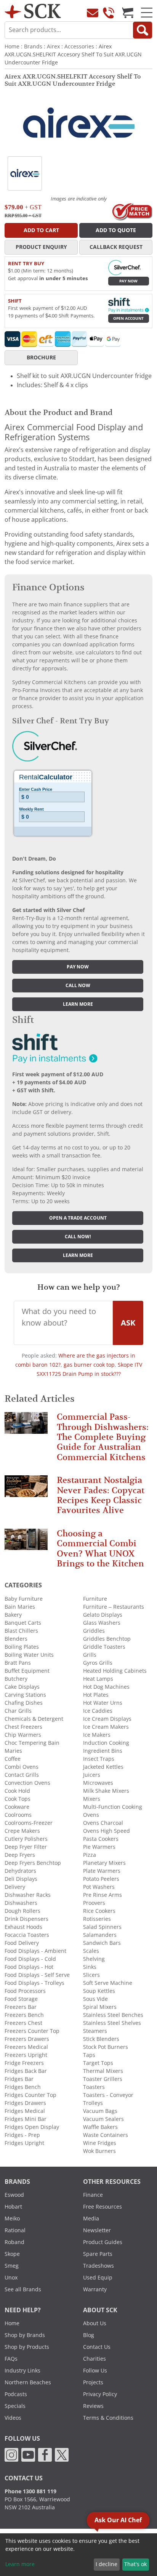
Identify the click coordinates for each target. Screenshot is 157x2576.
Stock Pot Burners (106, 2047)
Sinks (90, 1967)
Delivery (15, 1887)
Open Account (128, 318)
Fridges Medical (25, 2111)
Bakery (13, 1615)
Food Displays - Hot (29, 1967)
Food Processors (25, 1991)
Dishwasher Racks (28, 1895)
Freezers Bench (24, 2015)
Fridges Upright (24, 2143)
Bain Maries (20, 1607)
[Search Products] (143, 30)
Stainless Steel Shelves (112, 2023)
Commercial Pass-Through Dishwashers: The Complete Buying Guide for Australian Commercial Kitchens (103, 1437)
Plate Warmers (102, 1871)
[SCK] (33, 10)
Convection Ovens (27, 1783)
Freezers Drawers (27, 2039)
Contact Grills (22, 1775)
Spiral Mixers (100, 2007)
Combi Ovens (22, 1767)
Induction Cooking (106, 1743)
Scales (91, 1951)
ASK (128, 1323)
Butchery (16, 1679)
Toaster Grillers (103, 2079)
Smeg (12, 2266)
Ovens (91, 1815)
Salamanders (100, 1935)
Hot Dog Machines (106, 1687)
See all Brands (23, 2289)
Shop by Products (27, 2347)
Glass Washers (102, 1623)
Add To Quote (116, 230)
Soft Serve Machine (108, 1983)
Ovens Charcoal (103, 1823)
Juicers (92, 1775)
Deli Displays (21, 1879)
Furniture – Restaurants (114, 1607)
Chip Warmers (23, 1735)
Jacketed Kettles (103, 1767)
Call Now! (78, 1237)
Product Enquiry (41, 247)
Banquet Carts (23, 1623)
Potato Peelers (101, 1879)
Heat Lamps (98, 1679)
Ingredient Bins (103, 1751)
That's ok (135, 2564)
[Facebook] (45, 2454)
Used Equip (98, 2278)
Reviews (93, 2406)
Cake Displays (22, 1687)
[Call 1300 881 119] (109, 13)
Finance (93, 2195)
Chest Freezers (23, 1727)
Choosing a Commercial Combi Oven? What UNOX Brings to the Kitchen (100, 1548)
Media (91, 2219)
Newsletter (97, 2230)
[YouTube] (28, 2454)
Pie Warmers (99, 1847)
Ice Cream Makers (106, 1727)
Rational (15, 2230)
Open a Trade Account (78, 1218)
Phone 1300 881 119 (30, 2491)
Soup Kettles (99, 1991)
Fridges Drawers (25, 2103)
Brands (33, 46)
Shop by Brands (25, 2335)
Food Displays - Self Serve (37, 1975)
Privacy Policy (100, 2394)
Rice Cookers (99, 1911)
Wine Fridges (100, 2143)
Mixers (92, 1799)
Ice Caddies (98, 1711)
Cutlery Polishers (26, 1839)
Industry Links (22, 2371)
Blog (89, 2335)
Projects (93, 2382)
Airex (53, 46)
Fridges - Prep (22, 2135)
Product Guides (103, 2242)
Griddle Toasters (104, 1647)
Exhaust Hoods (23, 1927)
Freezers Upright (26, 2055)
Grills (90, 1655)
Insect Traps (99, 1759)
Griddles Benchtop (107, 1639)
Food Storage (21, 1999)
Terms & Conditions (108, 2418)
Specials (15, 2406)
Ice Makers (97, 1735)
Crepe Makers (22, 1831)
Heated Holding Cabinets (115, 1671)
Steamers (95, 2031)
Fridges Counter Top (30, 2095)
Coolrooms (18, 1815)
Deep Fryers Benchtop (33, 1863)
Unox (11, 2278)
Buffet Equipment (27, 1671)
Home (12, 46)
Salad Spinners (102, 1927)
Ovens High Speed (107, 1831)
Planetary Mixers (104, 1863)
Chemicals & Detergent (34, 1719)
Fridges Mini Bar (26, 2119)
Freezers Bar (21, 2007)
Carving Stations (25, 1695)
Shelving (94, 1959)
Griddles (94, 1631)
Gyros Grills (98, 1663)
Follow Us (95, 2371)
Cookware (17, 1807)
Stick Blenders (101, 2039)
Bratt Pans (18, 1663)
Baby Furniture (24, 1599)
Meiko (12, 2219)
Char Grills (18, 1711)
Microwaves (98, 1783)
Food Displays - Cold (30, 1959)
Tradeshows (99, 2266)
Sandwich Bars (102, 1943)
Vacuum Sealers (103, 2119)
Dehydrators (20, 1871)
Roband (14, 2242)
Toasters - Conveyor (108, 2095)
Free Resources (103, 2207)
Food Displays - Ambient (35, 1951)
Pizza (90, 1855)
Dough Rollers (22, 1911)
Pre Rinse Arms (103, 1895)
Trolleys (93, 2103)
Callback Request (116, 247)
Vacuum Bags (100, 2111)
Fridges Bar (19, 2079)
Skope (12, 2254)
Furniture (95, 1599)
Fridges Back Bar (26, 2071)
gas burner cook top (89, 1365)
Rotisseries (97, 1919)
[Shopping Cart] (128, 13)
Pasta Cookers (101, 1839)
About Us (95, 2323)
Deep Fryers (20, 1855)
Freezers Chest (23, 2023)
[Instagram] (11, 2454)
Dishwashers (21, 1903)
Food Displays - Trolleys (34, 1983)
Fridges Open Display (32, 2127)
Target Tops (98, 2063)
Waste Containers (106, 2135)
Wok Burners (99, 2151)
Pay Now (128, 281)
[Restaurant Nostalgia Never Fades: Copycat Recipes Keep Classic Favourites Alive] (26, 1490)
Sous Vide (95, 1999)
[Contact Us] (93, 13)
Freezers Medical (26, 2047)
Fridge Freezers (24, 2063)
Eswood (14, 2195)
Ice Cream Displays (107, 1719)
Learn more (78, 1004)
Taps (89, 2055)
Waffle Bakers (100, 2127)
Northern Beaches (28, 2382)
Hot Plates (96, 1695)
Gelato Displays (103, 1615)
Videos (13, 2418)
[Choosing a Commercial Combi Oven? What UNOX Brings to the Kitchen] (26, 1543)
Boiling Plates (22, 1647)
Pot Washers (99, 1887)
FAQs (11, 2359)
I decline (107, 2564)
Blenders (16, 1639)
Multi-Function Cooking (113, 1807)
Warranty (95, 2289)
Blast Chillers (21, 1631)
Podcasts (16, 2394)
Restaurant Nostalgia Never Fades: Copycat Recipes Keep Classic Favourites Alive (101, 1495)
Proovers (94, 1903)
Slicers (91, 1975)
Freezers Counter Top (32, 2031)
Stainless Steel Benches (113, 2015)
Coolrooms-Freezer (29, 1823)
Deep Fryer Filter (26, 1847)
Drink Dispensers (26, 1919)
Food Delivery (22, 1943)
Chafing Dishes (24, 1703)
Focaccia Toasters (27, 1935)
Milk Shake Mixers (106, 1791)
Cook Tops (18, 1799)
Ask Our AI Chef (118, 2520)
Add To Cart (41, 230)
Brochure (41, 357)
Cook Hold (17, 1791)
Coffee (13, 1759)
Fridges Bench (23, 2087)
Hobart (13, 2207)
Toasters (94, 2087)
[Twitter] (62, 2454)
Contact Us (97, 2347)
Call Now (78, 986)
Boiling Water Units (29, 1655)
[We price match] (132, 211)
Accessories (79, 46)
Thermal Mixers (103, 2071)
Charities (95, 2359)
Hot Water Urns (103, 1703)
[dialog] (78, 2555)
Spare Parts (98, 2254)
